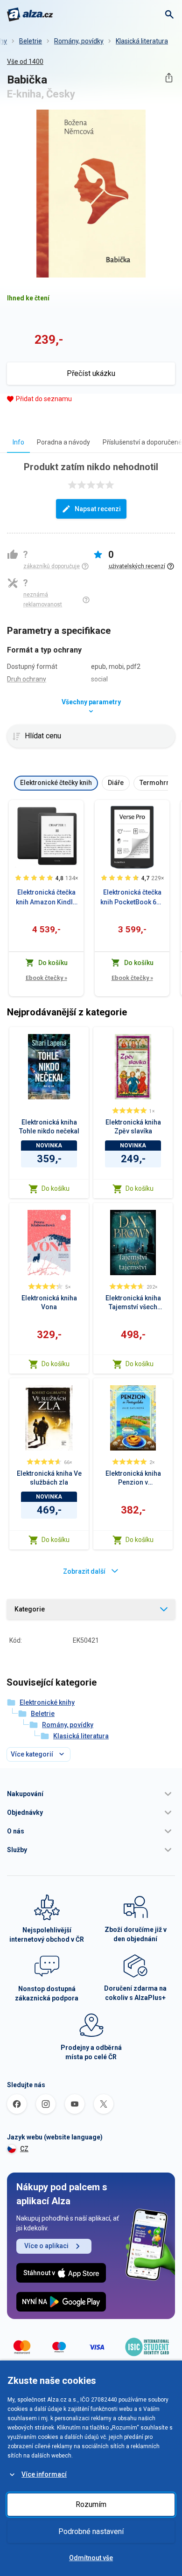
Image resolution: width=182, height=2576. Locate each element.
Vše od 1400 (25, 62)
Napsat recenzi (98, 509)
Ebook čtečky (46, 978)
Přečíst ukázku (91, 373)
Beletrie (31, 41)
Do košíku (56, 1188)
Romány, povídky (79, 41)
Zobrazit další (84, 1571)
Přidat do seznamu (44, 399)
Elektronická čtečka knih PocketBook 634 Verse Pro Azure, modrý (132, 898)
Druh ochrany (27, 679)
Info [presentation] (18, 442)
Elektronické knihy (47, 1702)
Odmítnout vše (91, 2558)
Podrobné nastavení (91, 2531)
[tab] (18, 442)
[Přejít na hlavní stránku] (30, 14)
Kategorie (30, 1609)
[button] (91, 1794)
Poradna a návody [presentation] (63, 442)
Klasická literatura (142, 41)
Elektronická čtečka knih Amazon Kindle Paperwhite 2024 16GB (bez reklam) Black (46, 898)
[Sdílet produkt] (169, 78)
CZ (24, 2149)
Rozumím (91, 2504)
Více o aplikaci (46, 2246)
